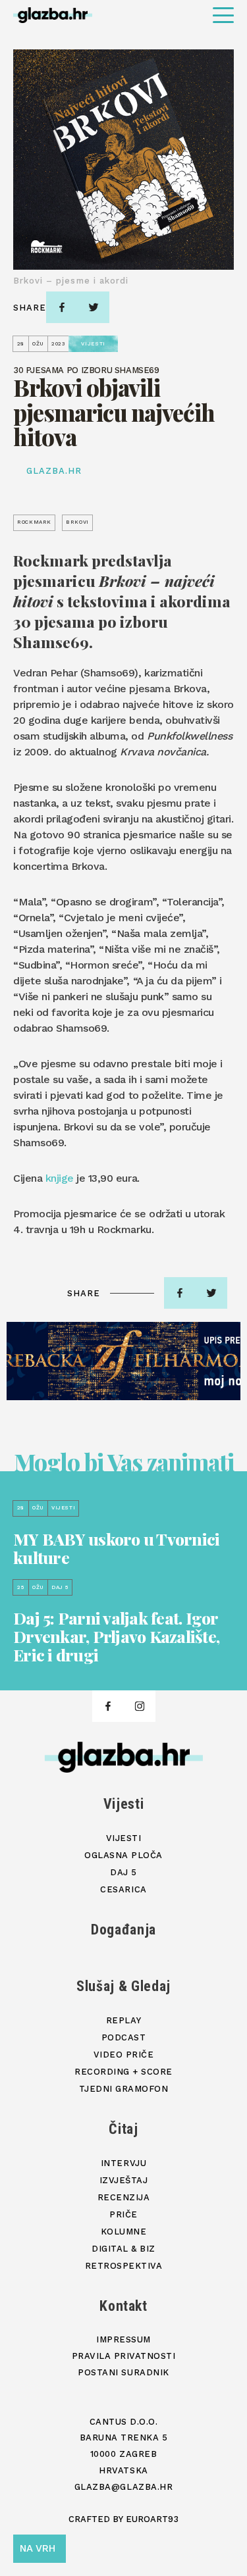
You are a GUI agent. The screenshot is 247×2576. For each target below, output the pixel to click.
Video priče (124, 2055)
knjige (60, 1178)
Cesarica (123, 1889)
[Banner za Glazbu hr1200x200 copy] (123, 1361)
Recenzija (124, 2197)
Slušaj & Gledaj (123, 1986)
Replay (123, 2020)
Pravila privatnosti (124, 2356)
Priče (123, 2214)
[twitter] (94, 307)
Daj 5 (123, 1872)
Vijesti (124, 1804)
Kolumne (124, 2232)
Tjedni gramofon (124, 2089)
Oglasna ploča (123, 1855)
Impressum (123, 2339)
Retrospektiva (124, 2266)
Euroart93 (152, 2519)
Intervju (123, 2163)
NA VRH (38, 2548)
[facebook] (62, 307)
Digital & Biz (123, 2249)
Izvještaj (124, 2180)
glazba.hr (54, 471)
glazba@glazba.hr (123, 2487)
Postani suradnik (123, 2372)
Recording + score (123, 2072)
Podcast (124, 2037)
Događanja (123, 1930)
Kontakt (123, 2306)
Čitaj (123, 2129)
